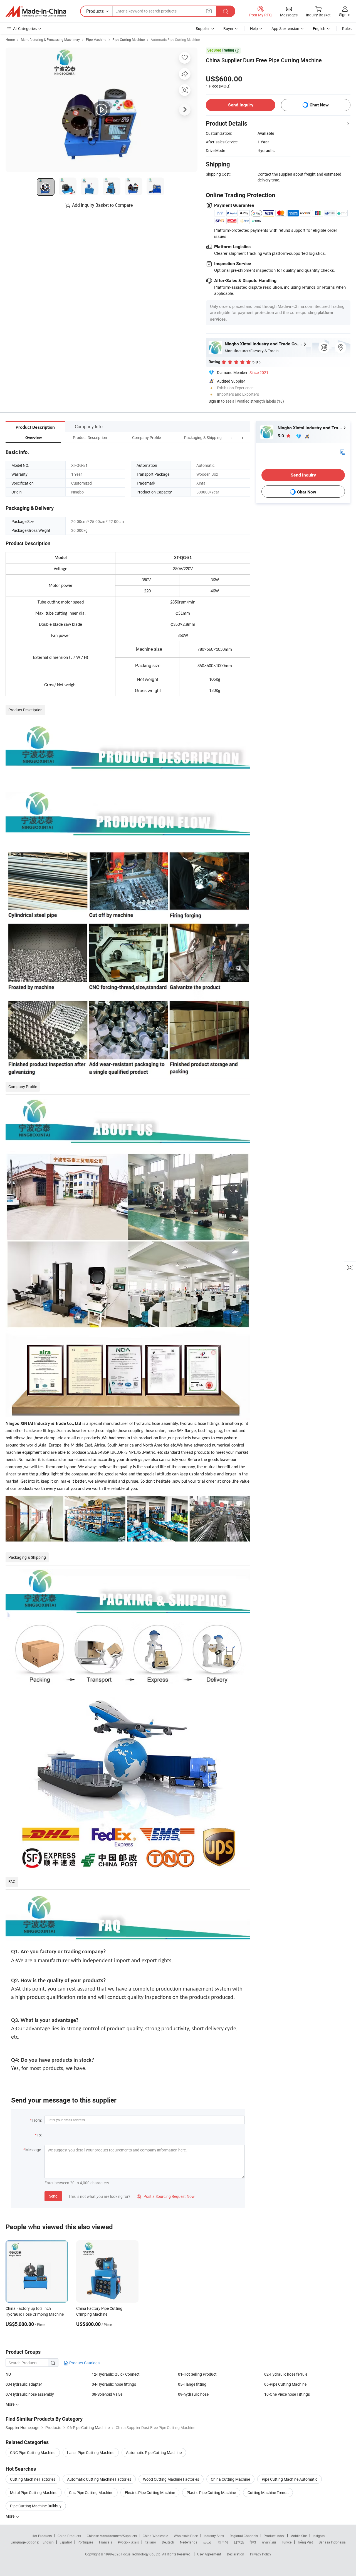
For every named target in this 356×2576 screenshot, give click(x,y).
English (48, 2542)
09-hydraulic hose (193, 2394)
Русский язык (128, 2542)
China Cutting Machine (230, 2479)
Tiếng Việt (305, 2542)
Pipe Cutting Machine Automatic (290, 2479)
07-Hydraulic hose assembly (30, 2394)
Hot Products (42, 2536)
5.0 (281, 436)
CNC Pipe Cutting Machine (33, 2452)
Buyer (228, 28)
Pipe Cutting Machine (128, 39)
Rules (347, 28)
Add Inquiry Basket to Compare (102, 205)
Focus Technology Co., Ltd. (142, 2554)
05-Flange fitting (192, 2384)
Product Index (274, 2536)
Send (53, 2196)
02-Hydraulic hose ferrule (286, 2374)
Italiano (150, 2542)
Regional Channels (244, 2536)
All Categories (25, 28)
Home (10, 39)
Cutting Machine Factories (33, 2479)
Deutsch (168, 2542)
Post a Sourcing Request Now (166, 2196)
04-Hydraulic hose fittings (114, 2384)
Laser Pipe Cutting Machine (91, 2452)
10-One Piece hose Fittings (287, 2394)
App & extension (285, 28)
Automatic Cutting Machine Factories (99, 2479)
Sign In (214, 401)
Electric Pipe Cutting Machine (150, 2493)
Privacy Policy (261, 2554)
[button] (232, 437)
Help (254, 28)
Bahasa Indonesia (332, 2542)
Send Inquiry (241, 105)
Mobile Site (299, 2536)
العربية (208, 2542)
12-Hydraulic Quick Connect (116, 2374)
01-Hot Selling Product (197, 2374)
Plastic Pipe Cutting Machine (211, 2493)
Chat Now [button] (319, 105)
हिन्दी (253, 2542)
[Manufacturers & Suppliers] (36, 11)
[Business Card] (342, 451)
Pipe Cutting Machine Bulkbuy (36, 2506)
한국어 (223, 2542)
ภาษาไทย (269, 2542)
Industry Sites (214, 2536)
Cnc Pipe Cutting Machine (91, 2493)
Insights (319, 2536)
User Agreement (209, 2554)
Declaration (236, 2554)
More (10, 2516)
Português (85, 2542)
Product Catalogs (84, 2363)
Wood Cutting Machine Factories (171, 2479)
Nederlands (189, 2542)
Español (66, 2542)
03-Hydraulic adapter (24, 2384)
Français (106, 2542)
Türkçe (287, 2542)
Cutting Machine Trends (268, 2493)
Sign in (345, 15)
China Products (69, 2536)
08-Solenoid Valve (107, 2394)
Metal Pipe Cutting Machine (34, 2493)
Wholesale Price (186, 2536)
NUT (9, 2374)
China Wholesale (155, 2536)
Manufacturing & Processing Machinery (50, 39)
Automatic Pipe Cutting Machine (175, 39)
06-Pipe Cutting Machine (285, 2384)
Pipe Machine (96, 39)
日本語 (239, 2542)
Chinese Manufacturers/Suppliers (112, 2536)
